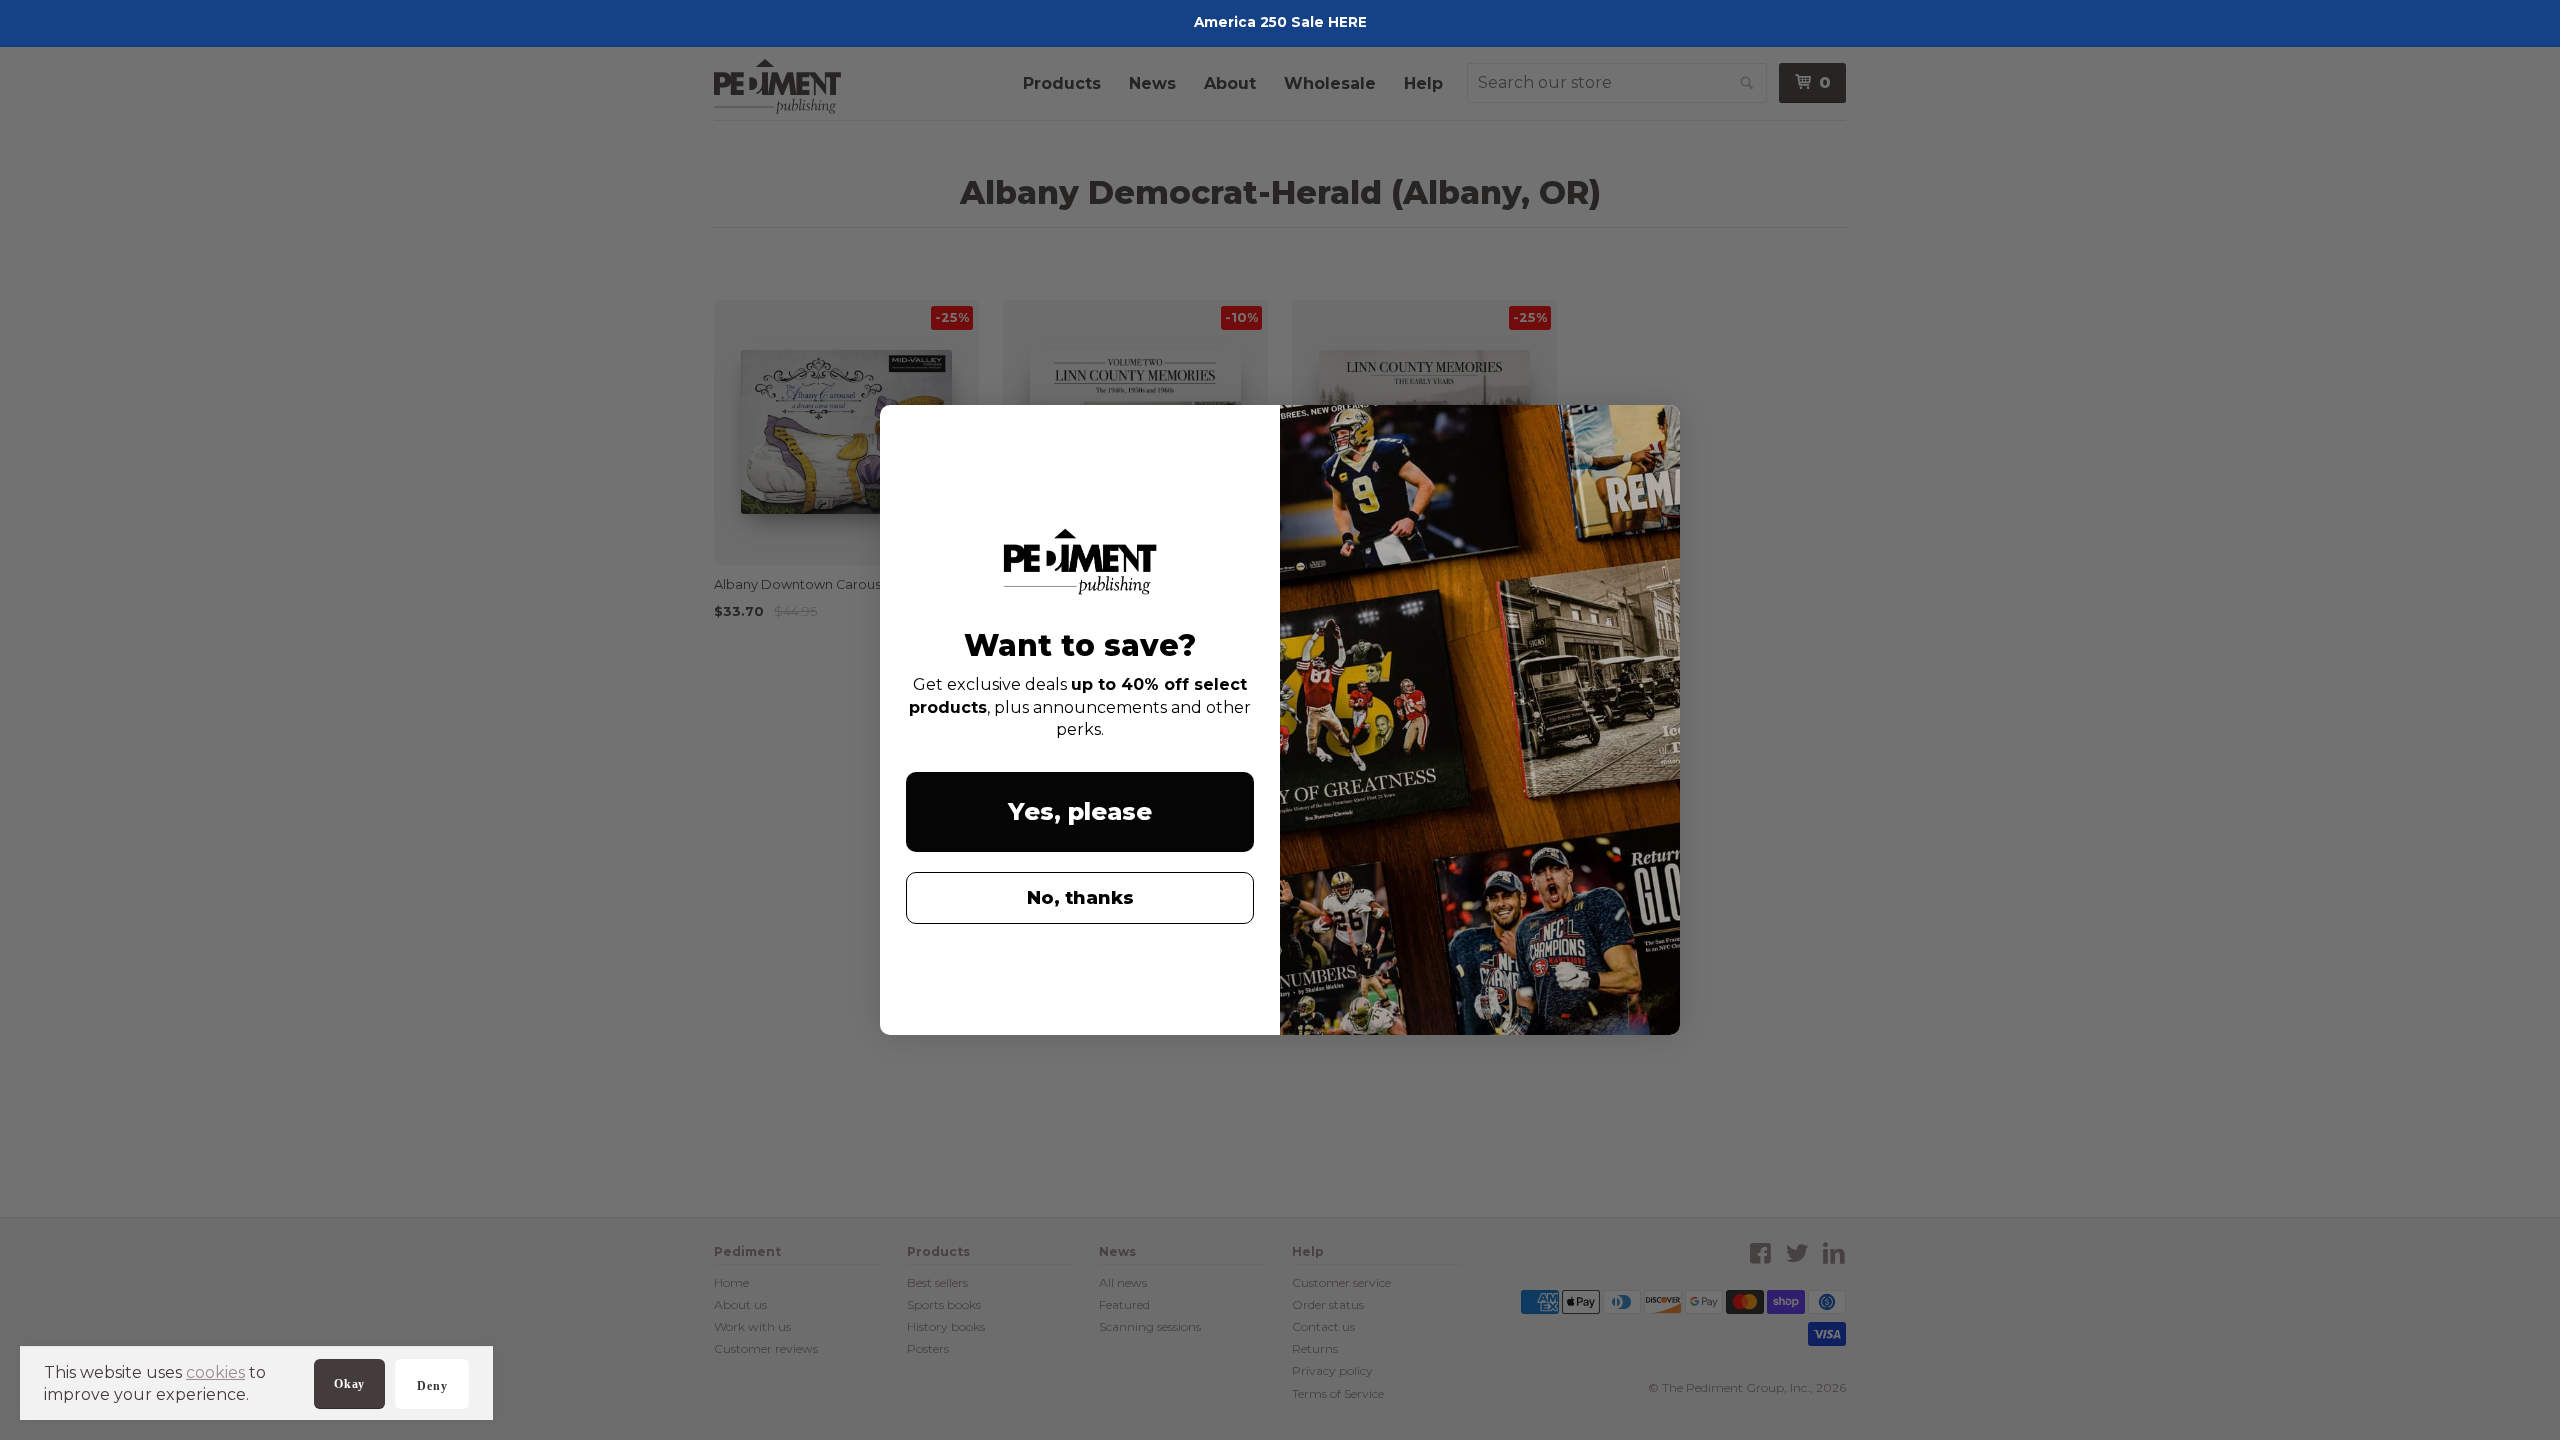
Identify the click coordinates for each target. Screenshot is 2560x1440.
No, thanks (1080, 898)
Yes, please (1080, 811)
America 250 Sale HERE (1280, 22)
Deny (432, 1386)
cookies (215, 1372)
